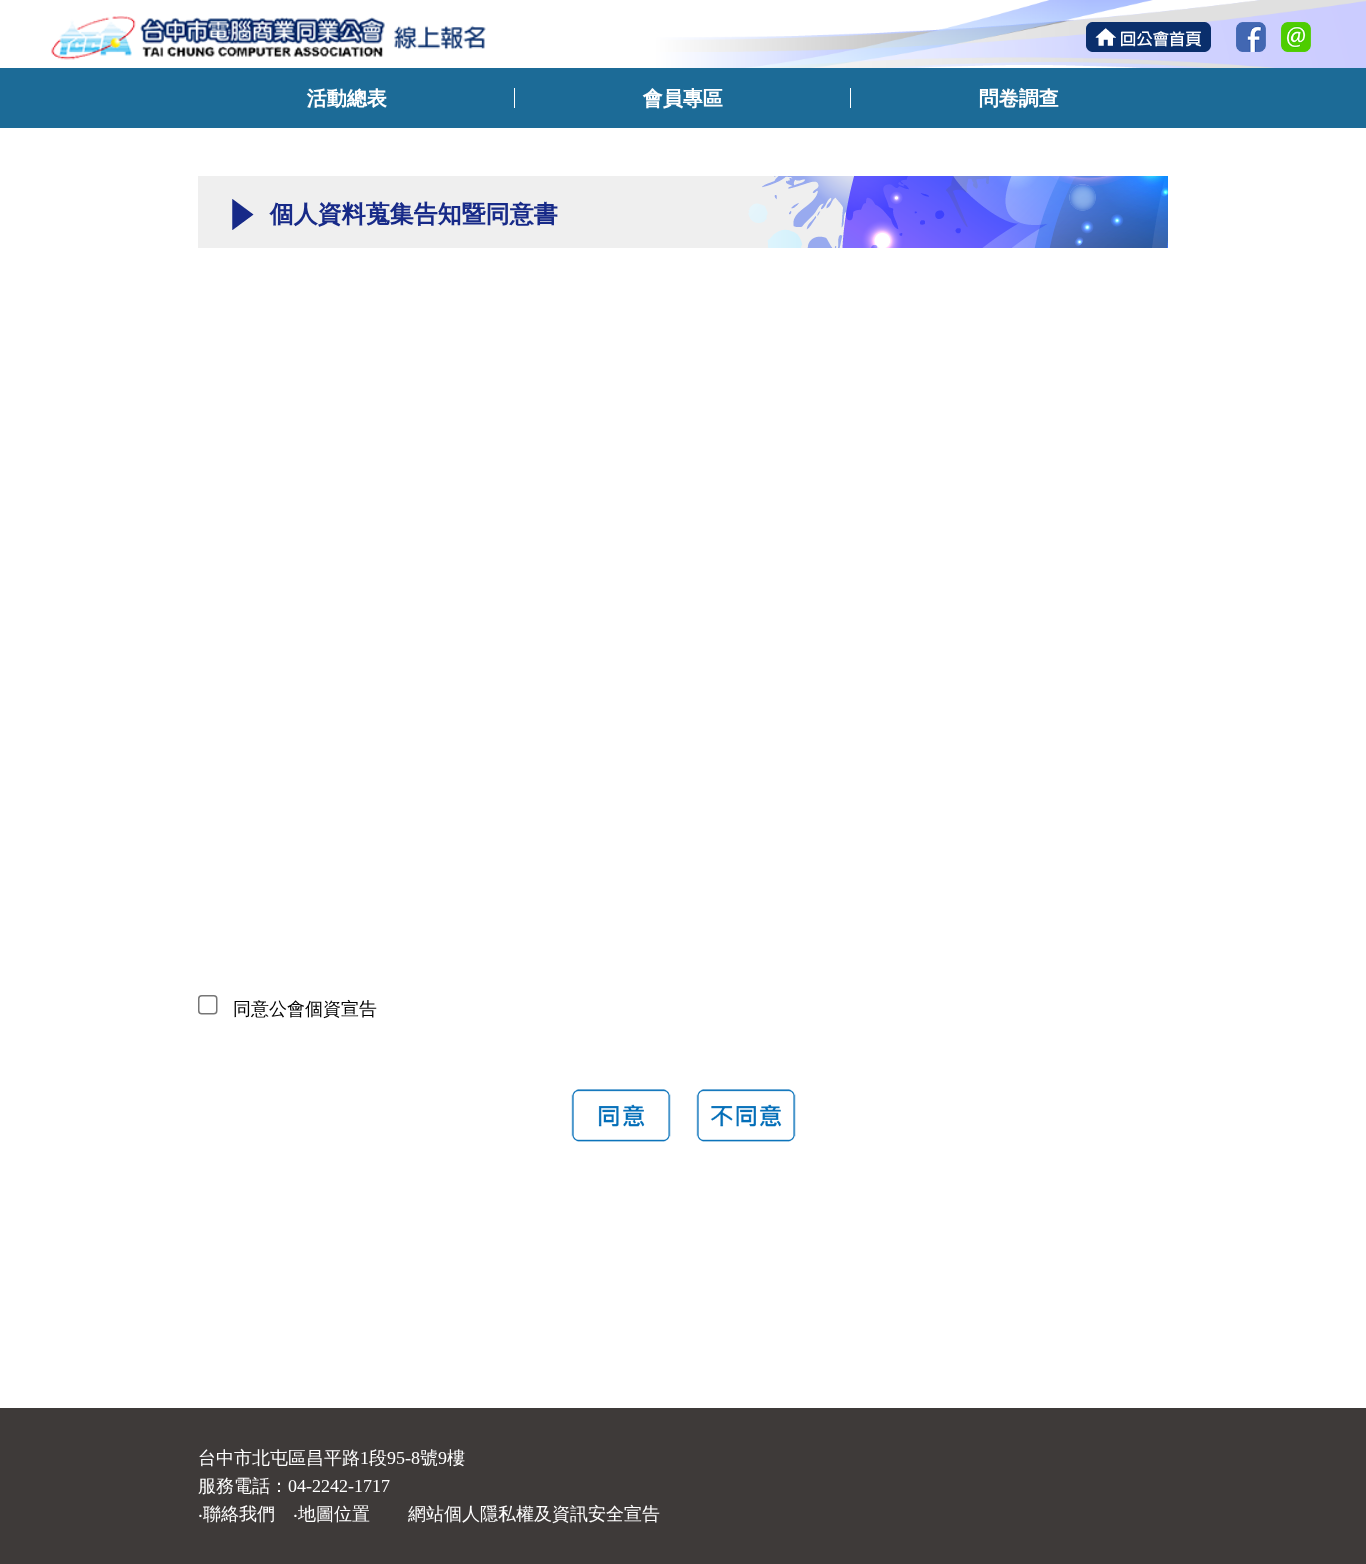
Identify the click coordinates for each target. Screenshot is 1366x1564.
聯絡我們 (239, 1514)
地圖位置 (334, 1514)
